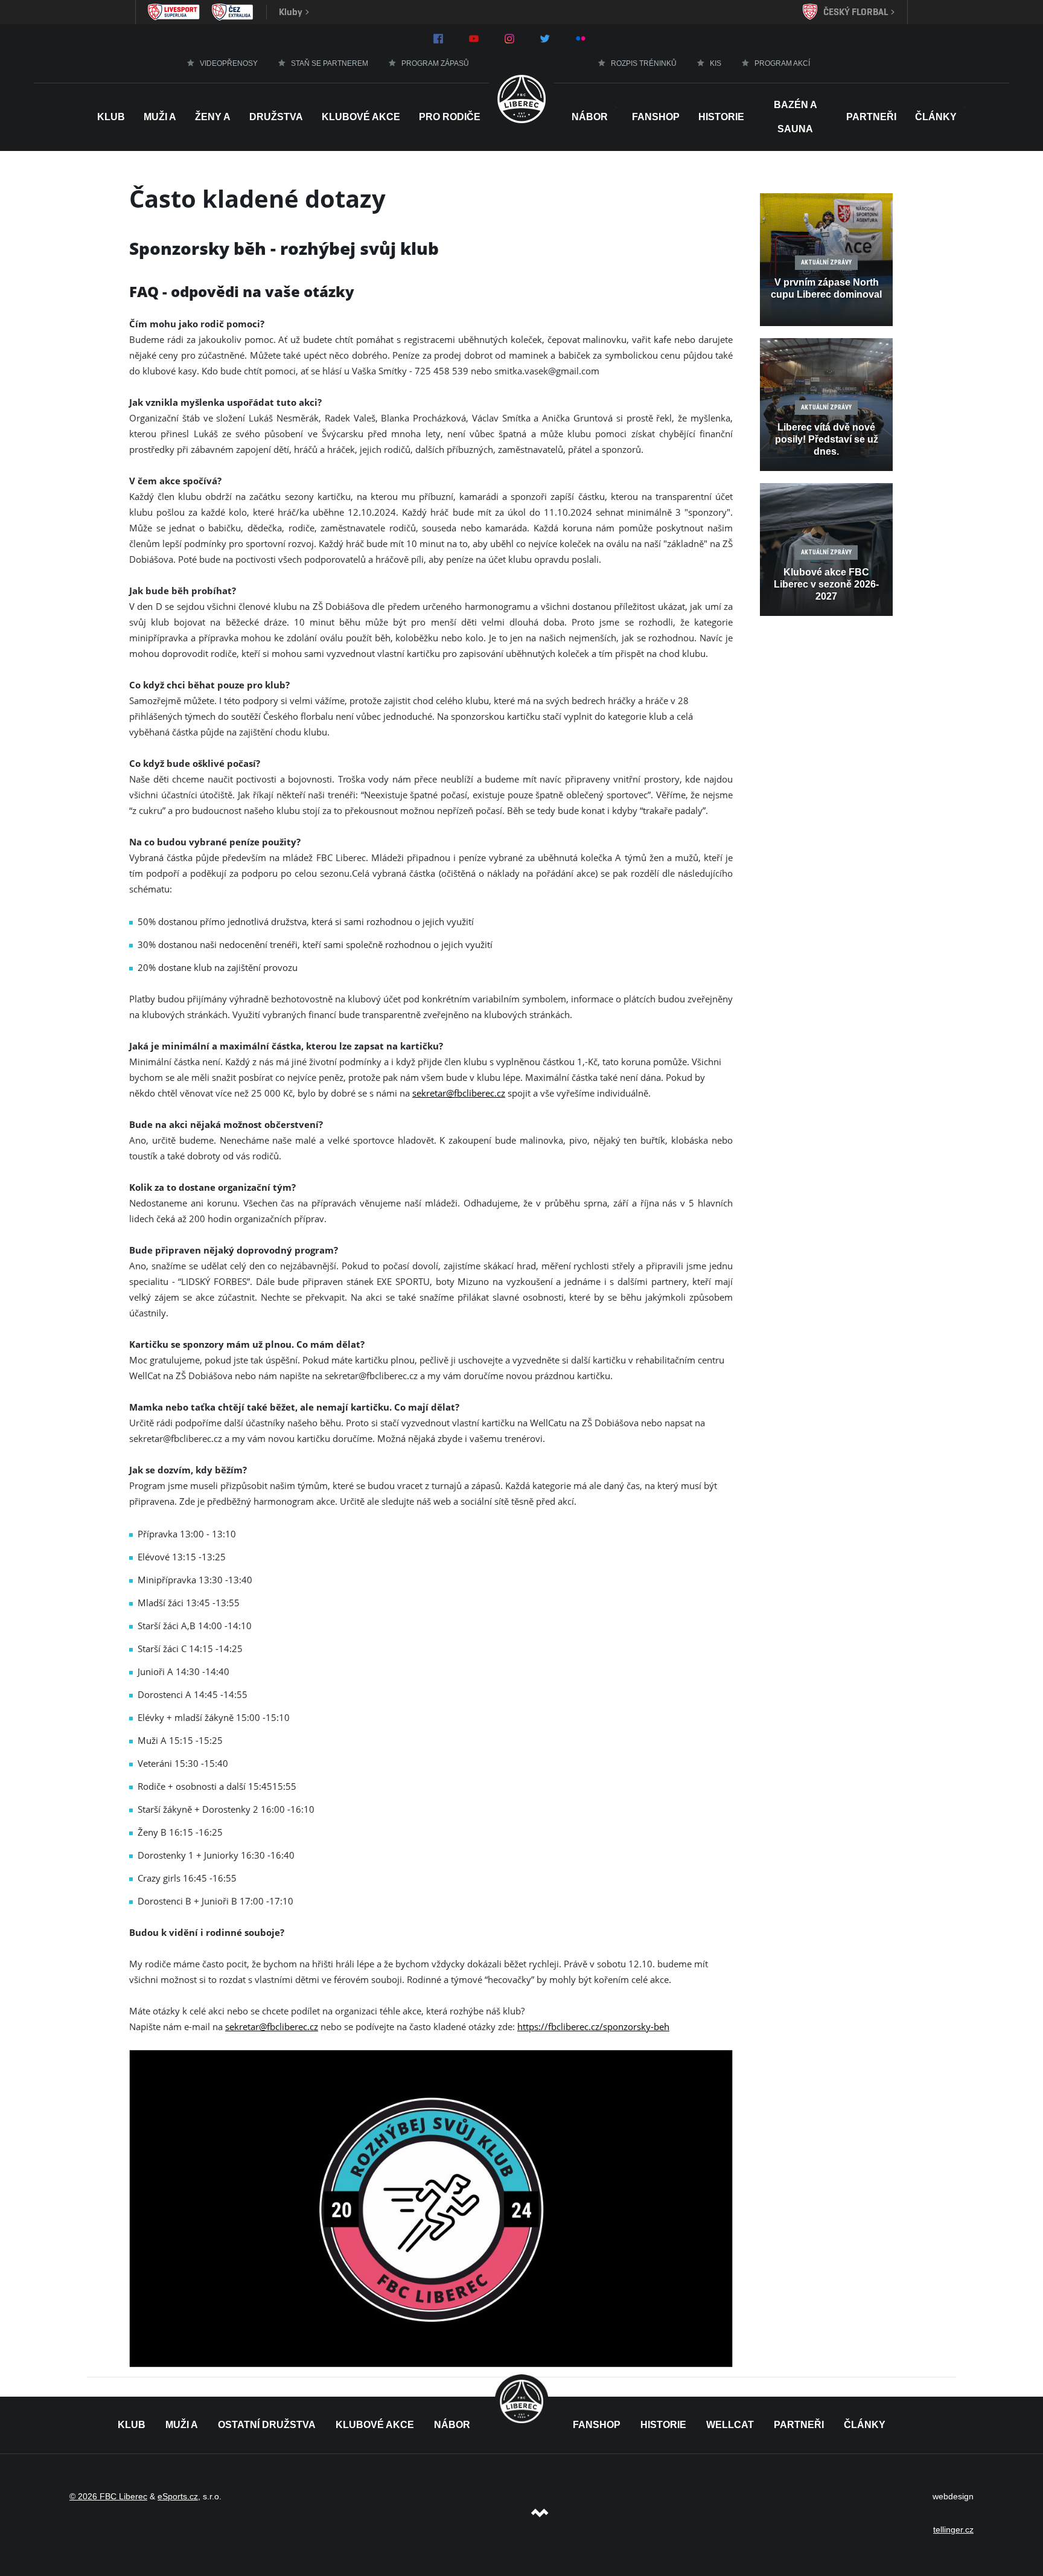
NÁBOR (590, 117)
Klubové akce (361, 117)
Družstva (276, 117)
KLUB (132, 2425)
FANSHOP (597, 2425)
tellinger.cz (953, 2530)
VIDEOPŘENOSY (229, 63)
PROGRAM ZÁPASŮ (435, 63)
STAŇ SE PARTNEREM (330, 63)
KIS (716, 63)
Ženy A (213, 117)
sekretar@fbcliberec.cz (459, 1093)
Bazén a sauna (796, 117)
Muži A (160, 117)
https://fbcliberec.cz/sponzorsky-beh (593, 2027)
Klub (111, 117)
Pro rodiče (450, 117)
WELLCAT (730, 2425)
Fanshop (656, 117)
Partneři (871, 117)
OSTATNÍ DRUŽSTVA (267, 2425)
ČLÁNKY (865, 2425)
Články (936, 117)
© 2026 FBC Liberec (108, 2496)
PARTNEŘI (799, 2425)
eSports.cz (178, 2496)
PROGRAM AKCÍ (782, 63)
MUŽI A (182, 2425)
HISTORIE (721, 117)
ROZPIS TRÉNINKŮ (644, 63)
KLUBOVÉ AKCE (375, 2425)
